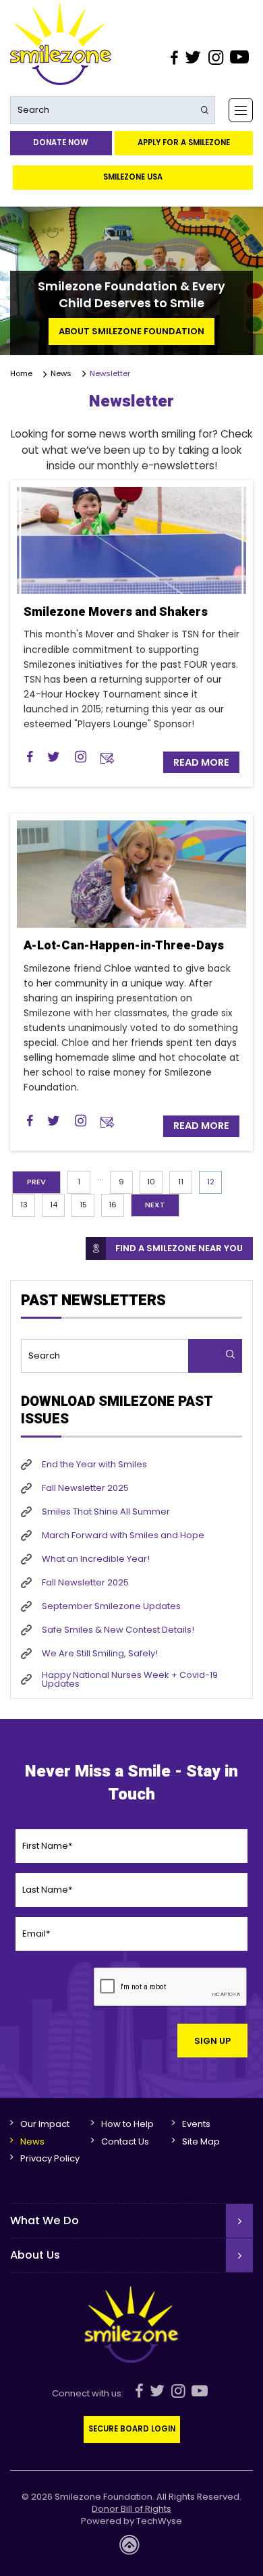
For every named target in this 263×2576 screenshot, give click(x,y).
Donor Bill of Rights (131, 2509)
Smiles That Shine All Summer (106, 1512)
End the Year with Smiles (94, 1464)
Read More (201, 762)
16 (113, 1205)
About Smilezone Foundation (131, 331)
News (61, 373)
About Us (35, 2255)
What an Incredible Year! (96, 1559)
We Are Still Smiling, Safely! (100, 1653)
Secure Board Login (132, 2429)
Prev (36, 1182)
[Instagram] (215, 57)
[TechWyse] (131, 2549)
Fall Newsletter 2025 (85, 1488)
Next (155, 1205)
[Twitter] (193, 57)
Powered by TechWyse (131, 2521)
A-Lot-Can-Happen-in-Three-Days (124, 946)
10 (151, 1182)
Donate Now (61, 142)
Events (196, 2124)
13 (24, 1205)
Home (23, 374)
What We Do (45, 2220)
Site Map (201, 2141)
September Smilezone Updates (111, 1606)
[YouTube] (240, 57)
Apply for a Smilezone (184, 142)
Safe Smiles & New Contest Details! (118, 1630)
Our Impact (45, 2124)
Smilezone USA (133, 177)
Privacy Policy (50, 2158)
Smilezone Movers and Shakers (116, 612)
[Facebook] (174, 57)
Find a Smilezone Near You (179, 1248)
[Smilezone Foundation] (61, 44)
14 (54, 1205)
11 (181, 1182)
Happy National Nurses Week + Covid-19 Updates (130, 1679)
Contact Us (125, 2141)
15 (83, 1205)
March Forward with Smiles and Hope (123, 1535)
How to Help (127, 2124)
